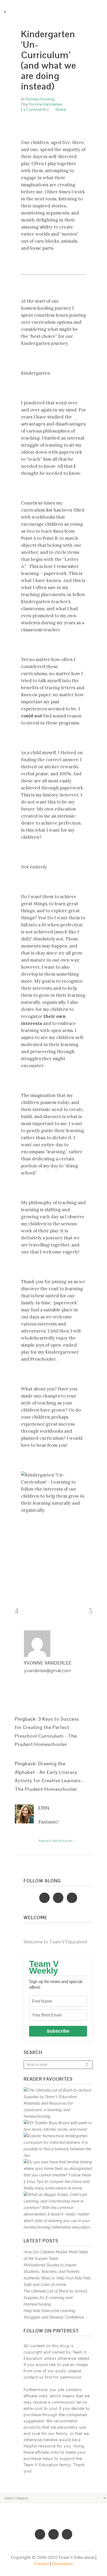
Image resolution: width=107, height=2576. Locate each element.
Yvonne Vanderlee (45, 104)
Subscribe (58, 2031)
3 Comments (35, 110)
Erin (44, 1808)
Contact (42, 2563)
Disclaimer (63, 2563)
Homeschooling (40, 99)
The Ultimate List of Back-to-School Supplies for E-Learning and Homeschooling (55, 2298)
